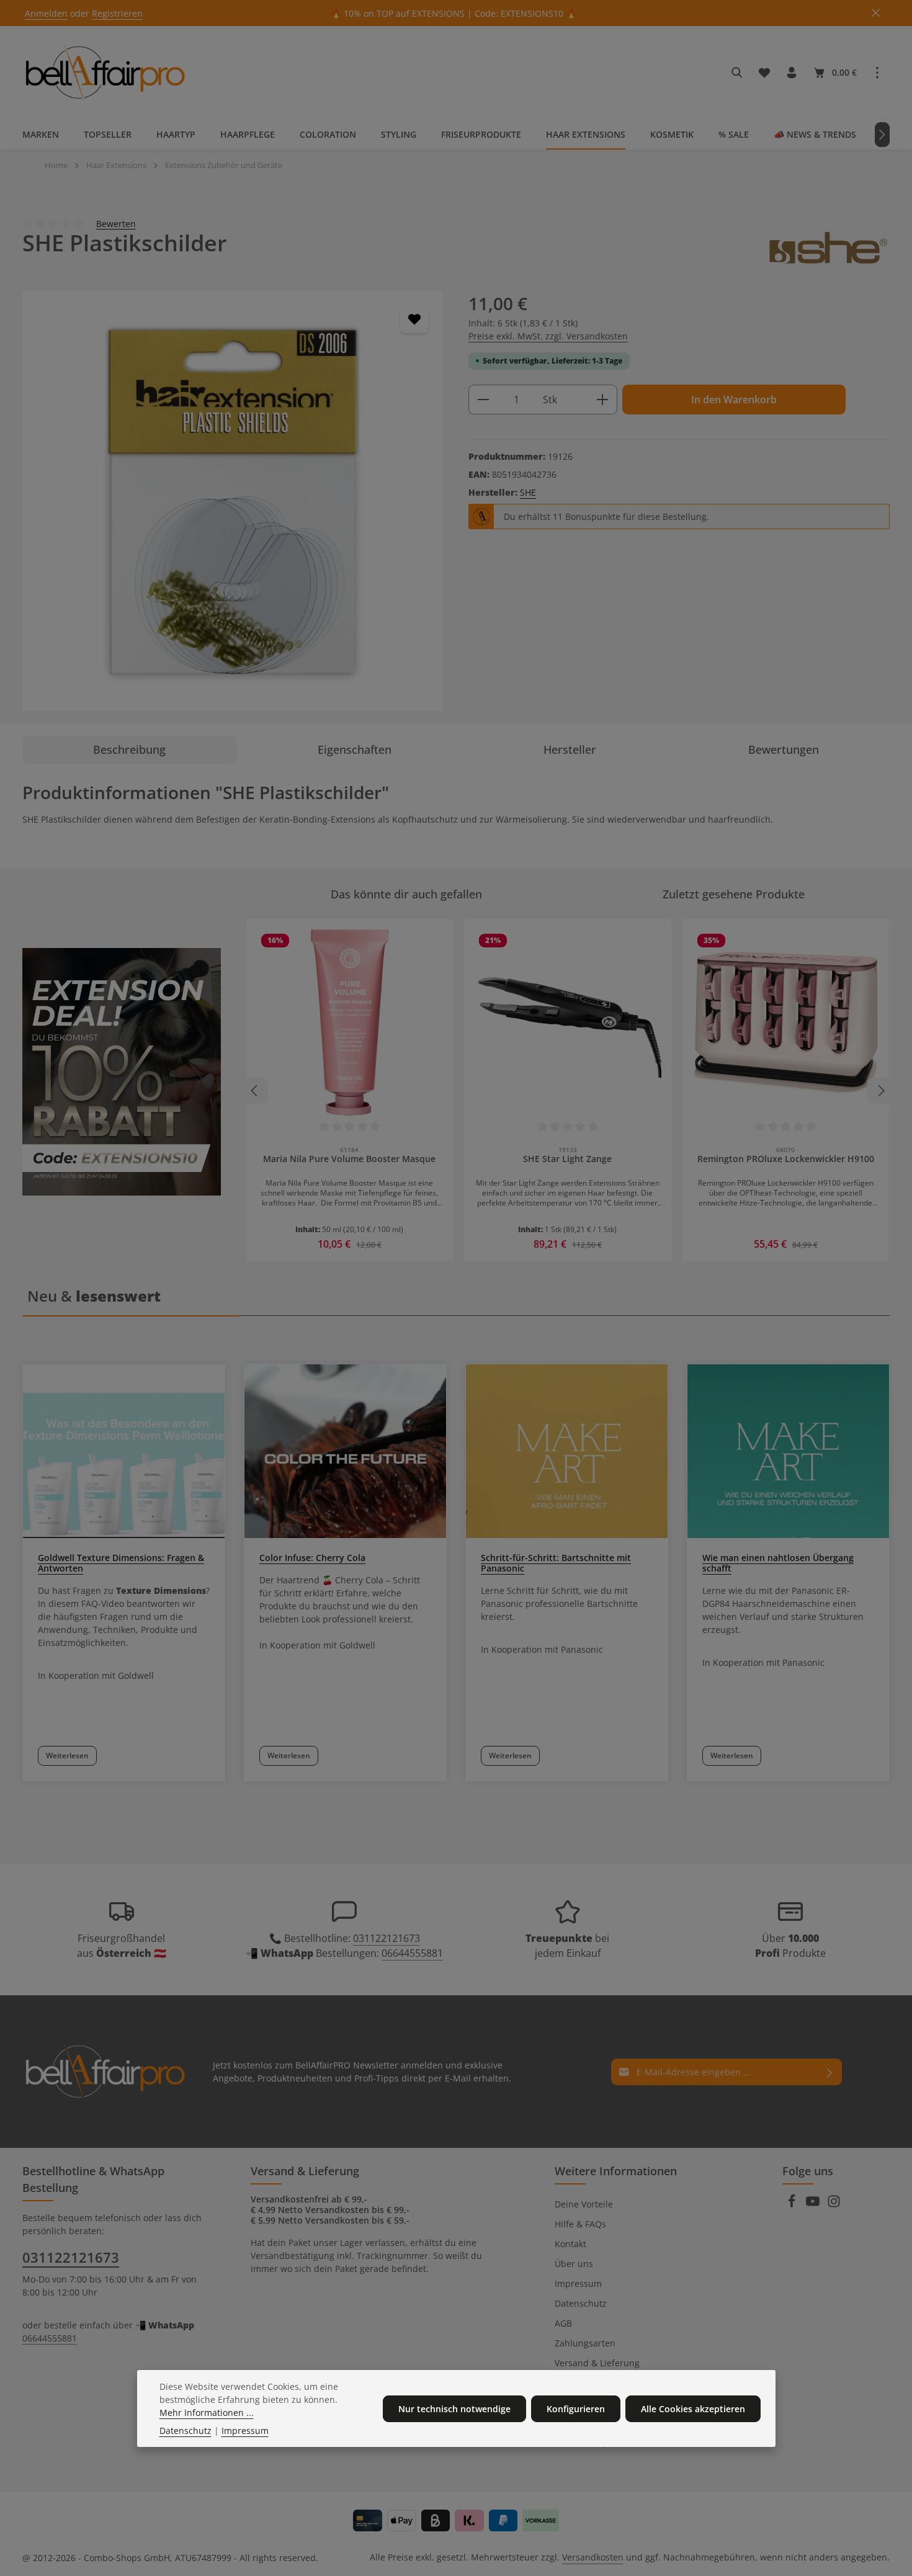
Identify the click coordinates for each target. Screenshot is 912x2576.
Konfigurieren (576, 2409)
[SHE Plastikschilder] (233, 501)
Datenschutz (581, 2303)
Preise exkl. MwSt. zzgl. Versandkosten (548, 336)
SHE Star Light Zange (567, 1159)
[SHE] (828, 248)
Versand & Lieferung (597, 2363)
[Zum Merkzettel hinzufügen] (414, 319)
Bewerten (116, 223)
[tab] (130, 750)
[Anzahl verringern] (483, 400)
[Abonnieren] (830, 2072)
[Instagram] (834, 2205)
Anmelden (46, 13)
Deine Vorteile (584, 2204)
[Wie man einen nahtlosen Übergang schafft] (788, 1451)
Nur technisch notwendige (454, 2409)
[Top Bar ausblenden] (876, 13)
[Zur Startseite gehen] (105, 73)
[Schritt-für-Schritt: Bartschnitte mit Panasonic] (567, 1451)
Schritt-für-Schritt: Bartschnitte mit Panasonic (556, 1563)
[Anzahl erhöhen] (603, 400)
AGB (563, 2323)
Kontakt (570, 2244)
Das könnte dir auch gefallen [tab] (406, 894)
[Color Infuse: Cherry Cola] (345, 1451)
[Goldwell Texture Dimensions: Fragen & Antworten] (124, 1451)
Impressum (578, 2283)
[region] (233, 501)
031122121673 (387, 1938)
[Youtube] (814, 2205)
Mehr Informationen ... (207, 2413)
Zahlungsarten (585, 2343)
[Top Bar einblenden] (877, 73)
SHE (528, 492)
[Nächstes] (882, 135)
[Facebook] (793, 2205)
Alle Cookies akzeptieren (693, 2409)
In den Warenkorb (734, 400)
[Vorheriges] (255, 1091)
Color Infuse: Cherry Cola (312, 1558)
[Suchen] (737, 73)
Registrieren (117, 13)
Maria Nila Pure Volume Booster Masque (349, 1159)
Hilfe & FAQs (580, 2224)
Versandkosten (593, 2557)
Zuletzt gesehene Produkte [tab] (734, 894)
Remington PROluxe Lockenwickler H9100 (786, 1159)
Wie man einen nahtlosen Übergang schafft (778, 1563)
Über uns (574, 2264)
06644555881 (412, 1953)
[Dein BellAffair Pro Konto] (792, 73)
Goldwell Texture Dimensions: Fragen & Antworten (121, 1563)
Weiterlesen (67, 1755)
